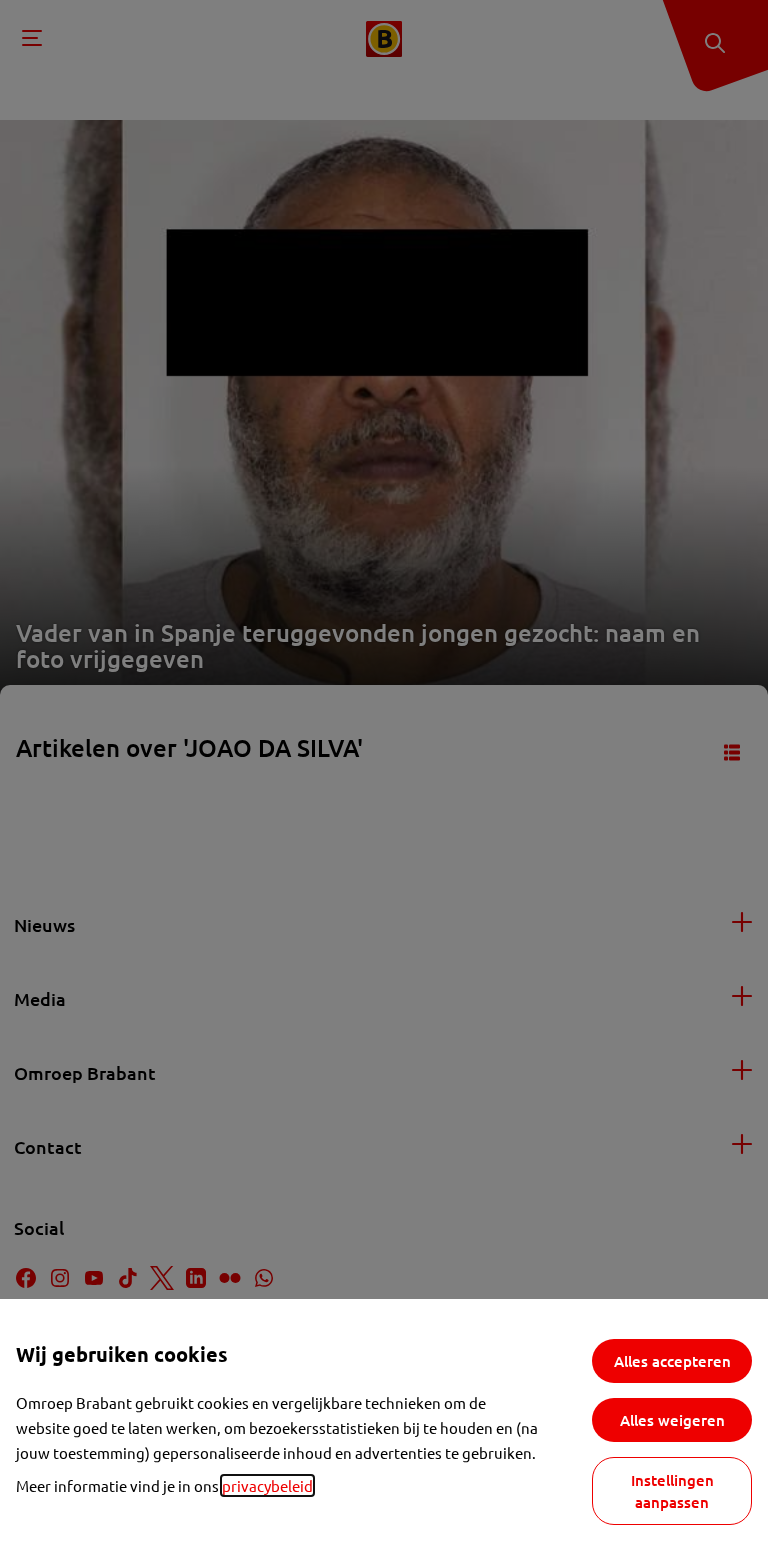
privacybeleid (267, 1485)
